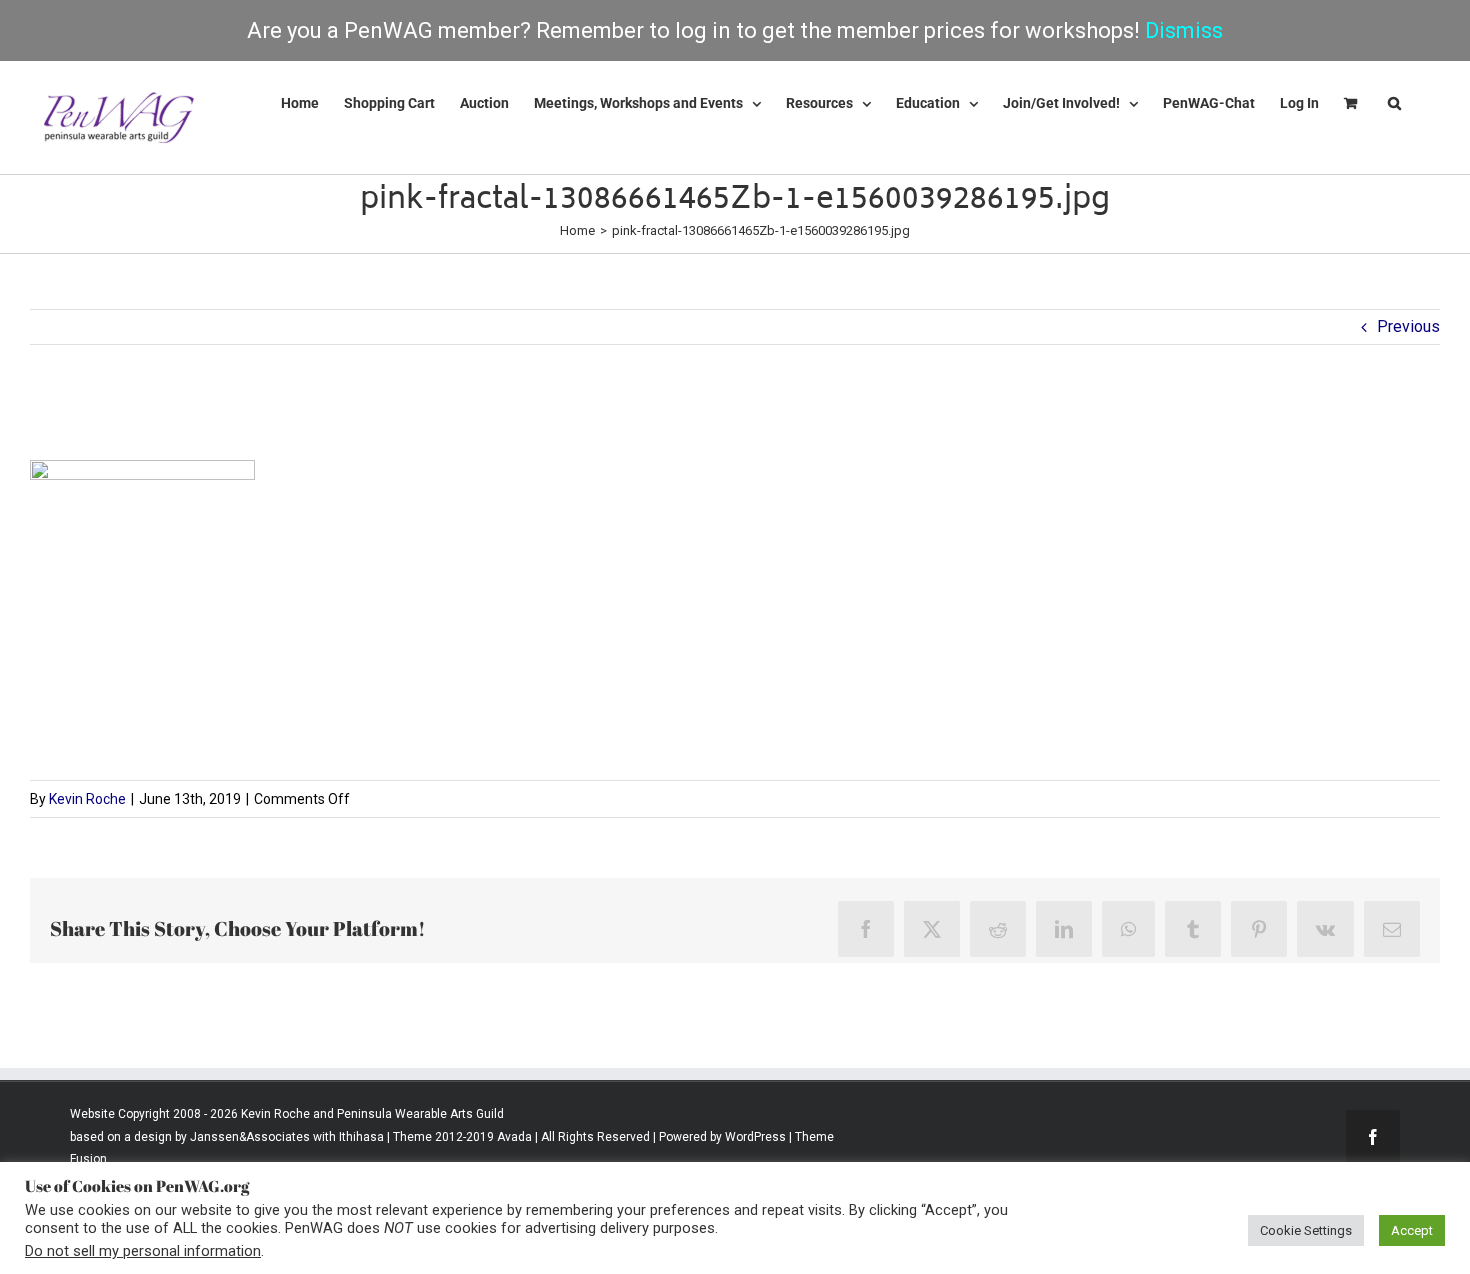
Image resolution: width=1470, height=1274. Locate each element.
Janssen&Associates (250, 1137)
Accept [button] (1412, 1230)
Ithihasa (360, 1137)
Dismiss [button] (1184, 30)
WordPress (755, 1137)
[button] (1394, 103)
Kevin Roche (87, 799)
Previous (1408, 326)
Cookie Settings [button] (1306, 1230)
